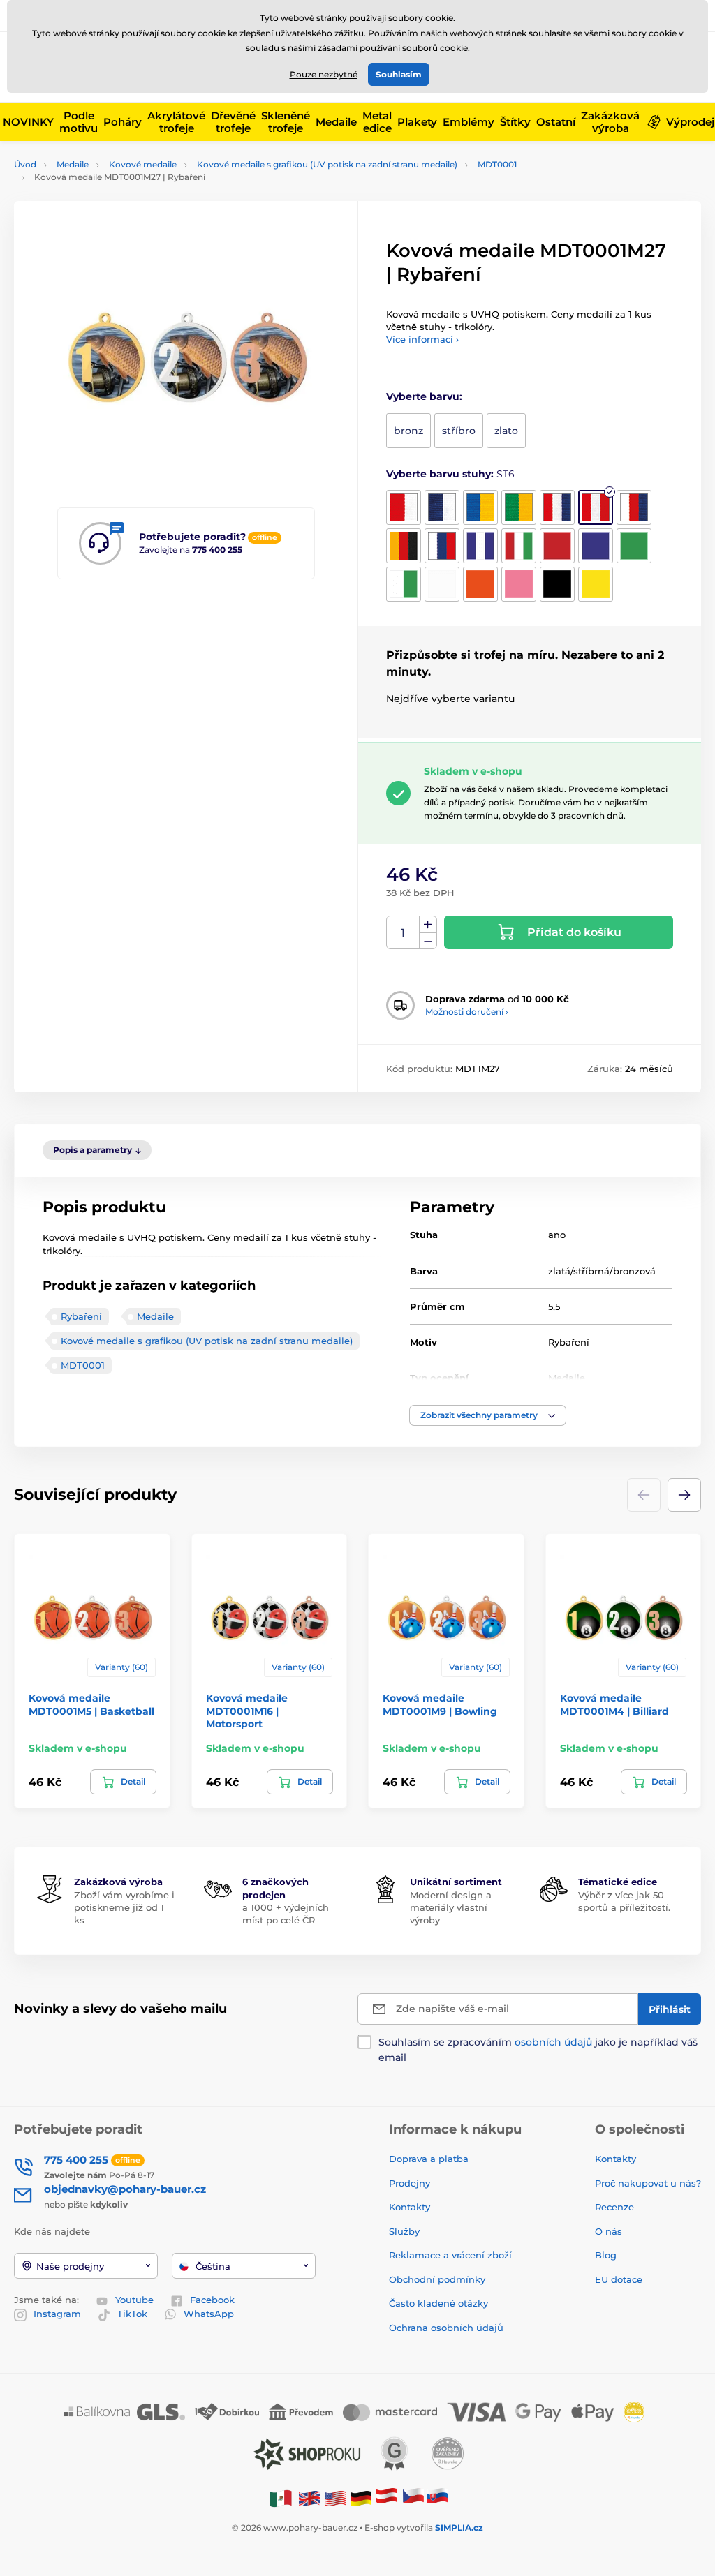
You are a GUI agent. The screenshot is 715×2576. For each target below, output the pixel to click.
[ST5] (557, 507)
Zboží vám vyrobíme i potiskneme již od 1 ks (124, 1907)
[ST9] (442, 546)
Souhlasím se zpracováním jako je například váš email (538, 2050)
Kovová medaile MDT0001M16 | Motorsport (247, 1711)
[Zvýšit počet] (428, 925)
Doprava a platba (429, 2159)
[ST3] (480, 507)
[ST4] (519, 507)
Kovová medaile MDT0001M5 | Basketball (91, 1704)
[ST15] (404, 584)
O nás (609, 2231)
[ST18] (519, 584)
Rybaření (81, 1316)
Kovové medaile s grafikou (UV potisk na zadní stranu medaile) (327, 164)
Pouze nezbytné (324, 74)
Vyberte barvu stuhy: (450, 474)
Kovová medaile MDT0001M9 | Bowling (440, 1704)
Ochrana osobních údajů (446, 2328)
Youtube (134, 2300)
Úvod (25, 164)
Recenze (614, 2207)
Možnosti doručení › (467, 1012)
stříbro (459, 431)
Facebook (212, 2300)
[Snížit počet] (428, 941)
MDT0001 (497, 164)
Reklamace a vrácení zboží (452, 2255)
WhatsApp (209, 2314)
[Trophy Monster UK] (309, 2497)
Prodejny (410, 2183)
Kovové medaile (143, 164)
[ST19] (557, 584)
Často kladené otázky (438, 2303)
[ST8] (404, 546)
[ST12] (557, 546)
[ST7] (634, 507)
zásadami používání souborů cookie (393, 48)
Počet (403, 933)
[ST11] (519, 546)
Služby (404, 2231)
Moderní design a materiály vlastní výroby (451, 1907)
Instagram (57, 2314)
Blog (606, 2255)
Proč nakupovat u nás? (648, 2183)
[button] (488, 1415)
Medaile (73, 164)
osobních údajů (553, 2042)
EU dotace (619, 2279)
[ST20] (596, 584)
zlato (506, 431)
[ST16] (442, 584)
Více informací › (422, 339)
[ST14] (634, 546)
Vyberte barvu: (424, 396)
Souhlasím (399, 74)
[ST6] (596, 507)
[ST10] (480, 546)
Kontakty (410, 2207)
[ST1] (404, 507)
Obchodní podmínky (437, 2279)
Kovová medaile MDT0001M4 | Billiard (614, 1704)
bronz (408, 431)
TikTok (132, 2314)
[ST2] (442, 507)
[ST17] (480, 584)
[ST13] (596, 546)
